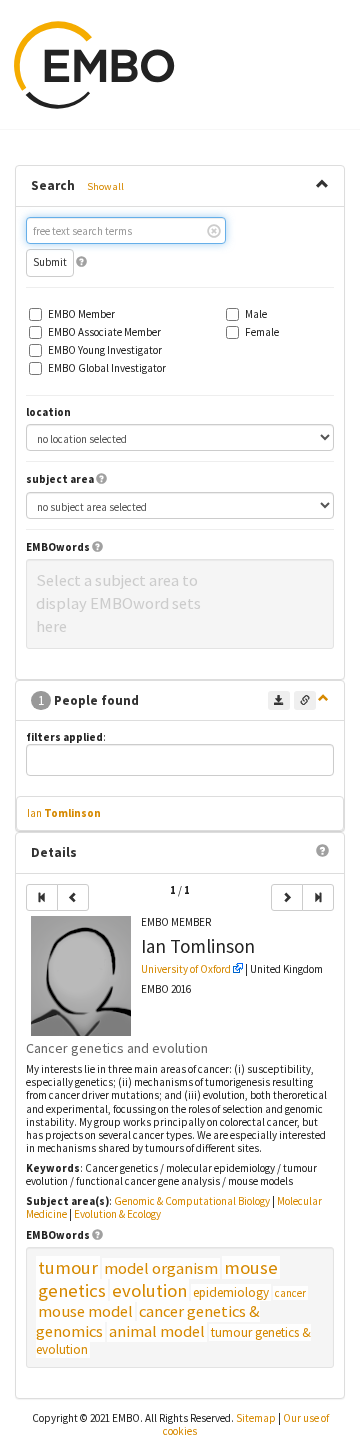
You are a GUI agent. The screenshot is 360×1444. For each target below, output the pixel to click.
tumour (68, 1267)
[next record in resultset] (287, 897)
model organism (161, 1268)
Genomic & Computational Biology (192, 1201)
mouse (251, 1267)
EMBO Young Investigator (105, 350)
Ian (64, 813)
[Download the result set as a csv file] (279, 700)
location (48, 412)
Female (262, 332)
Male (256, 314)
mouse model (85, 1311)
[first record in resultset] (42, 897)
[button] (81, 262)
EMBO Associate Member (104, 332)
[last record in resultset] (318, 897)
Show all (105, 186)
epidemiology (231, 1292)
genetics (72, 1290)
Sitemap (256, 1418)
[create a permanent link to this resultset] (305, 700)
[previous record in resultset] (73, 897)
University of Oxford (186, 969)
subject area (60, 479)
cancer (290, 1293)
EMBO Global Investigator (107, 368)
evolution (149, 1290)
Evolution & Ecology (117, 1214)
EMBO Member (81, 314)
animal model (157, 1331)
